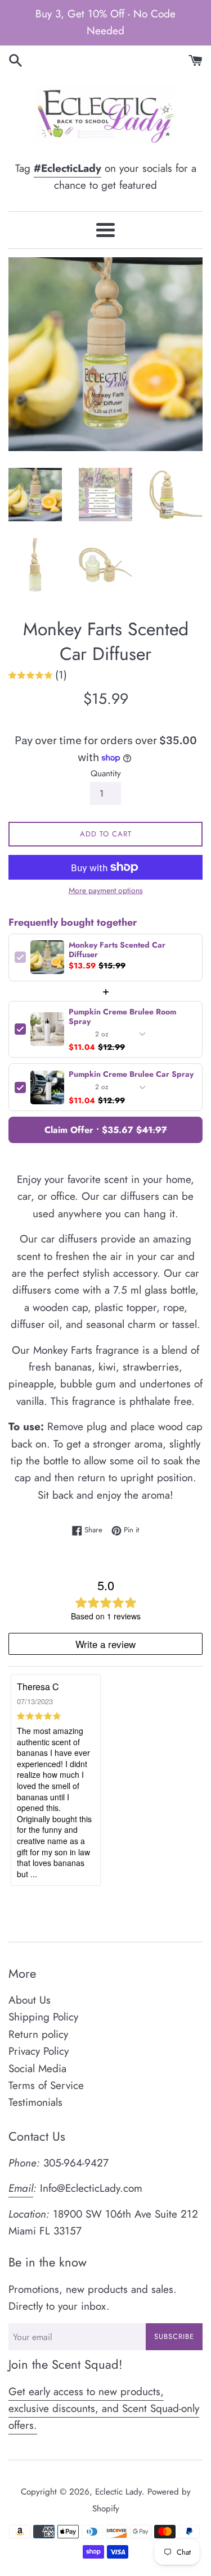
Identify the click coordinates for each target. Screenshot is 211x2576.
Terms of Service (46, 2085)
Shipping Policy (43, 2017)
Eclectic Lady (118, 2492)
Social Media (37, 2068)
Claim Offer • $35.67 (106, 1130)
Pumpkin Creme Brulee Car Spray (131, 1074)
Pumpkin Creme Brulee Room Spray (122, 1017)
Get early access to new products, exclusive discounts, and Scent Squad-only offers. (104, 2409)
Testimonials (35, 2102)
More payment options (106, 890)
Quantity (106, 773)
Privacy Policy (39, 2051)
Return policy (38, 2034)
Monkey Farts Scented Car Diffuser (117, 950)
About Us (30, 2000)
